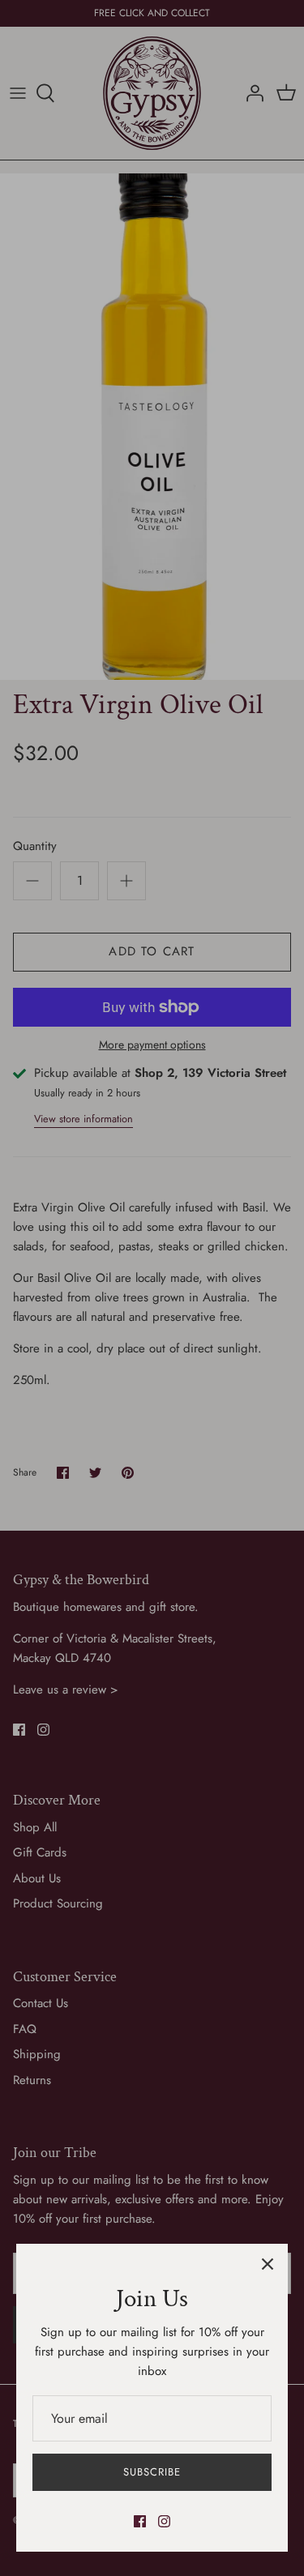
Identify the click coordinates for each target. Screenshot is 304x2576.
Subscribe (152, 2472)
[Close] (268, 2264)
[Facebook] (140, 2521)
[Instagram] (164, 2521)
